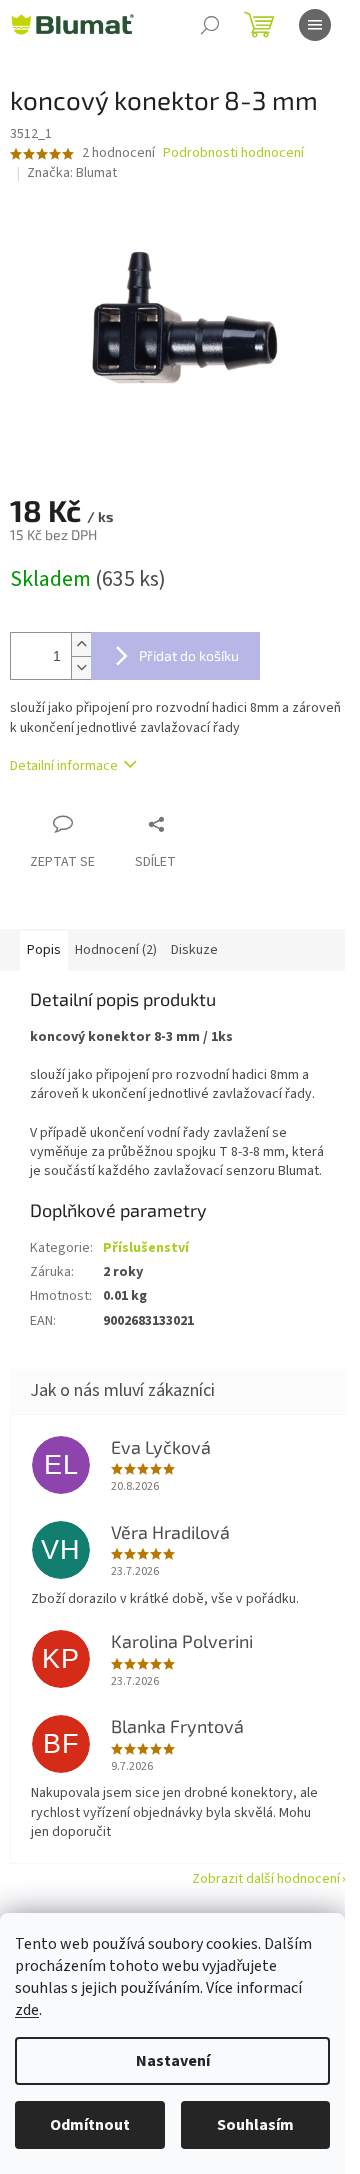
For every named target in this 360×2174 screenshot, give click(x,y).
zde (27, 2010)
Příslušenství (146, 1248)
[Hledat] (210, 25)
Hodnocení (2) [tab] (116, 950)
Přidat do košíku (189, 655)
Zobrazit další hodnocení (266, 1879)
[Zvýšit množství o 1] (81, 644)
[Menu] (315, 25)
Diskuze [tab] (194, 950)
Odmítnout (90, 2125)
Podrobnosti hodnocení (233, 153)
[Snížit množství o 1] (81, 667)
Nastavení (173, 2061)
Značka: (72, 173)
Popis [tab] (44, 950)
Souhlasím (255, 2125)
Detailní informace (64, 766)
